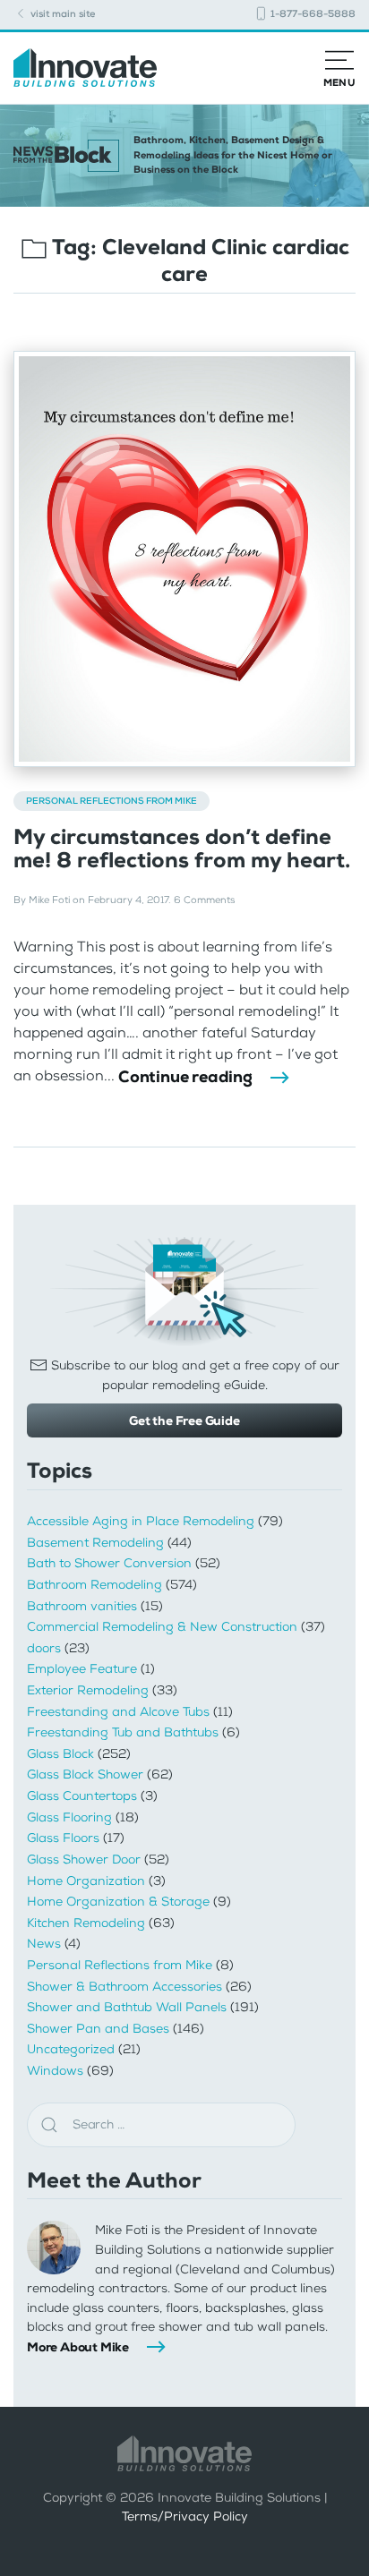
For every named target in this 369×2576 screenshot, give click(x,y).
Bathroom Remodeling (94, 1585)
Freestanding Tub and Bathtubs (123, 1732)
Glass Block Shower (85, 1774)
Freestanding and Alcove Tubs (118, 1712)
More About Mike (78, 2347)
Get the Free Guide (184, 1420)
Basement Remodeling (95, 1543)
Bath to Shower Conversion (109, 1563)
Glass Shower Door (84, 1859)
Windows (55, 2071)
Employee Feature (82, 1669)
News (44, 1944)
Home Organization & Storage (118, 1902)
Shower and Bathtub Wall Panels (127, 2007)
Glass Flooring (69, 1817)
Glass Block (60, 1754)
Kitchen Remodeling (86, 1923)
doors (44, 1648)
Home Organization (86, 1881)
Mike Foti (49, 900)
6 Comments (204, 900)
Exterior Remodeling (88, 1690)
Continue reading (185, 1077)
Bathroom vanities (82, 1606)
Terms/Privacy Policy (185, 2516)
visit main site (61, 14)
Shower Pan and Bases (98, 2029)
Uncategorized (71, 2049)
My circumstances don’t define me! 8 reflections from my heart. (182, 849)
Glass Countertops (82, 1796)
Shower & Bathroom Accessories (124, 1987)
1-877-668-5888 (312, 14)
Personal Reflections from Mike (112, 801)
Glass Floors (63, 1838)
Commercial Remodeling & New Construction (162, 1627)
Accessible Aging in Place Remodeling (141, 1521)
